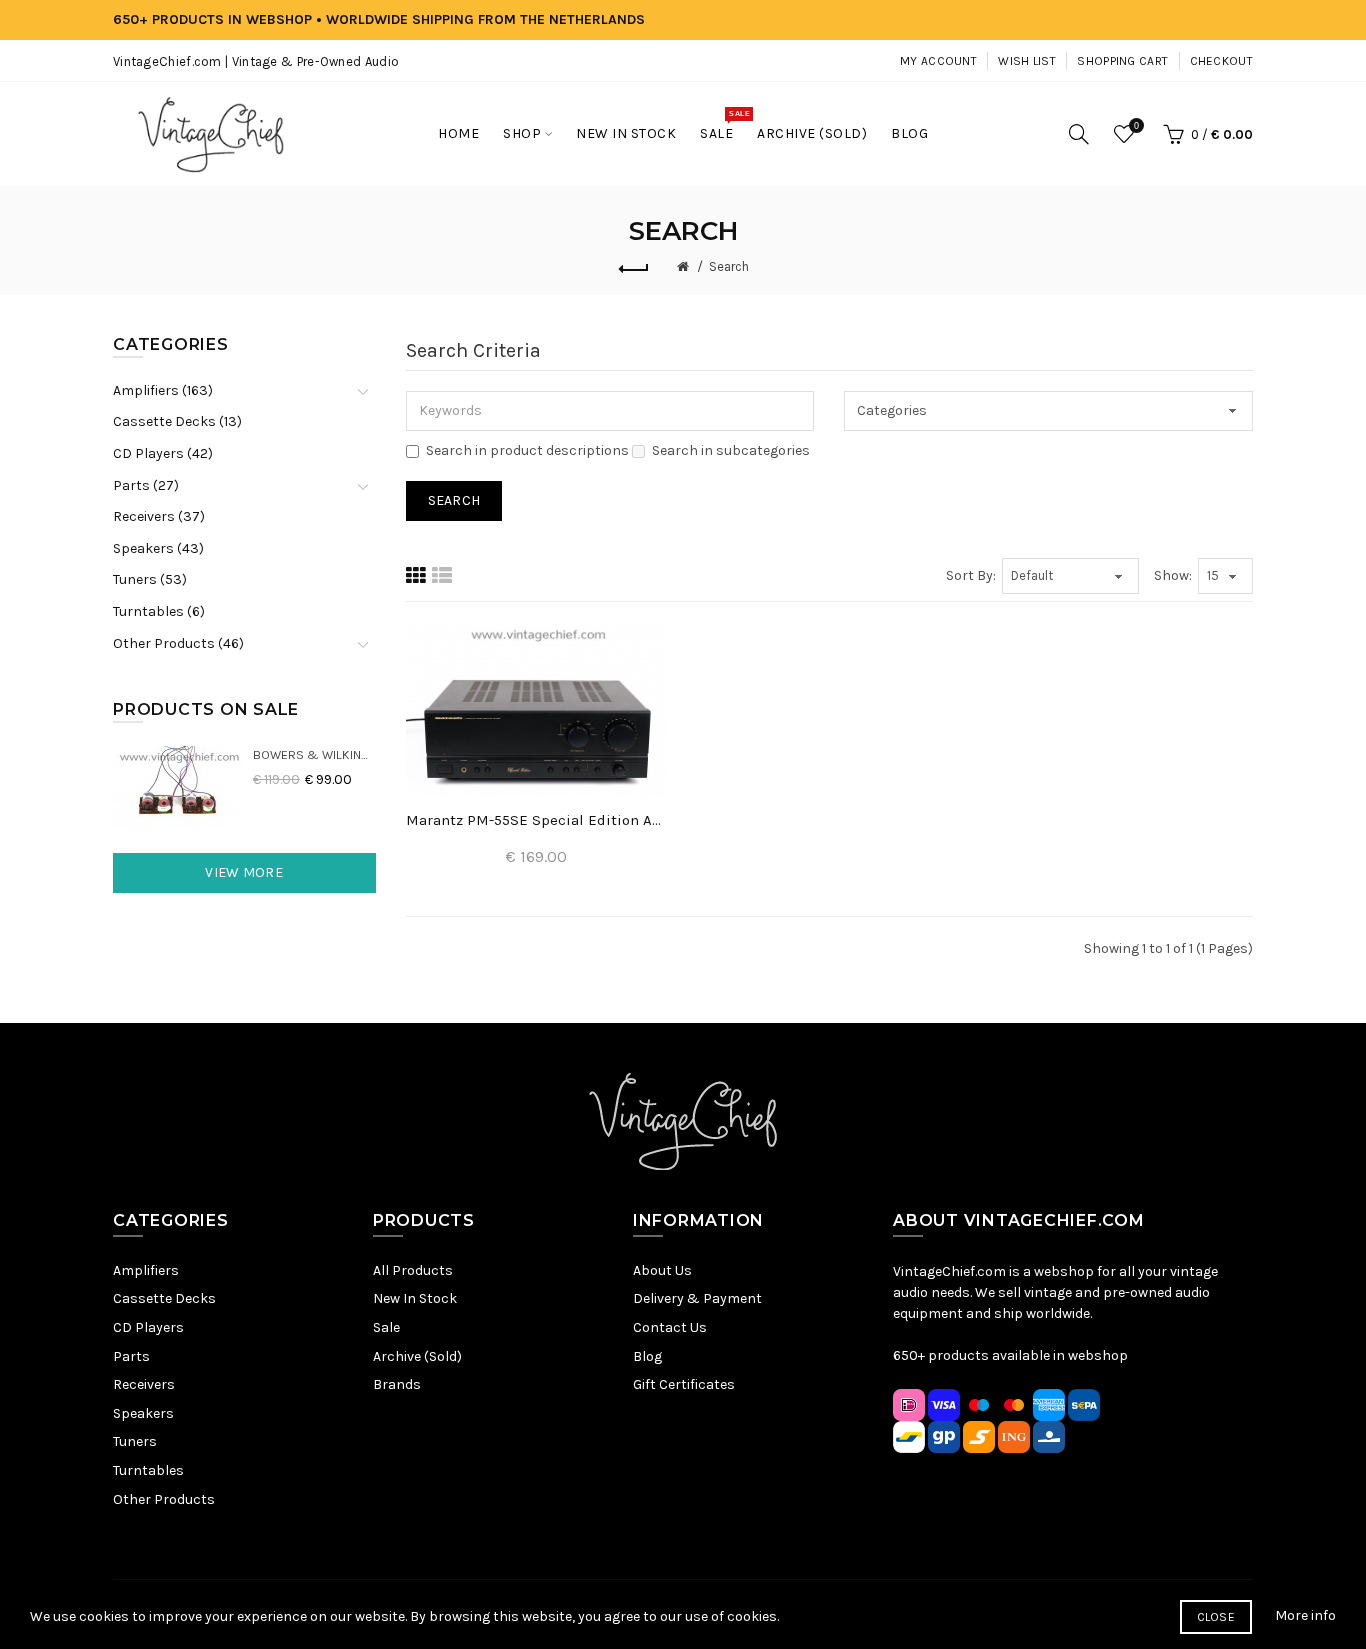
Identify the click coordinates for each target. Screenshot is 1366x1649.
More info (1305, 1615)
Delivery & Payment (697, 1298)
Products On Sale (206, 709)
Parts (131, 1356)
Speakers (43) (158, 548)
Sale (386, 1327)
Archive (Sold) (417, 1356)
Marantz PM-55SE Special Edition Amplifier (537, 820)
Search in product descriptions (527, 450)
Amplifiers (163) (163, 390)
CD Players (148, 1327)
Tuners (135, 1441)
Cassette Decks (164, 1298)
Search (729, 266)
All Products (413, 1270)
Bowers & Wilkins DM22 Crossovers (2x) (314, 754)
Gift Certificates (684, 1384)
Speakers (143, 1413)
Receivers (144, 1384)
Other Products (164, 1499)
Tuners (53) (150, 579)
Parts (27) (146, 485)
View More (244, 872)
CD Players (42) (163, 453)
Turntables (148, 1470)
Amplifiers (146, 1270)
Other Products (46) (178, 643)
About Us (662, 1270)
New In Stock (415, 1298)
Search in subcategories (731, 450)
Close (1216, 1617)
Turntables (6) (159, 611)
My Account (938, 61)
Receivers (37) (159, 516)
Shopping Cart (1122, 61)
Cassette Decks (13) (177, 421)
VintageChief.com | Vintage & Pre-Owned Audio (256, 61)
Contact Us (670, 1327)
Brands (397, 1384)
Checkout (1221, 61)
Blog (647, 1356)
